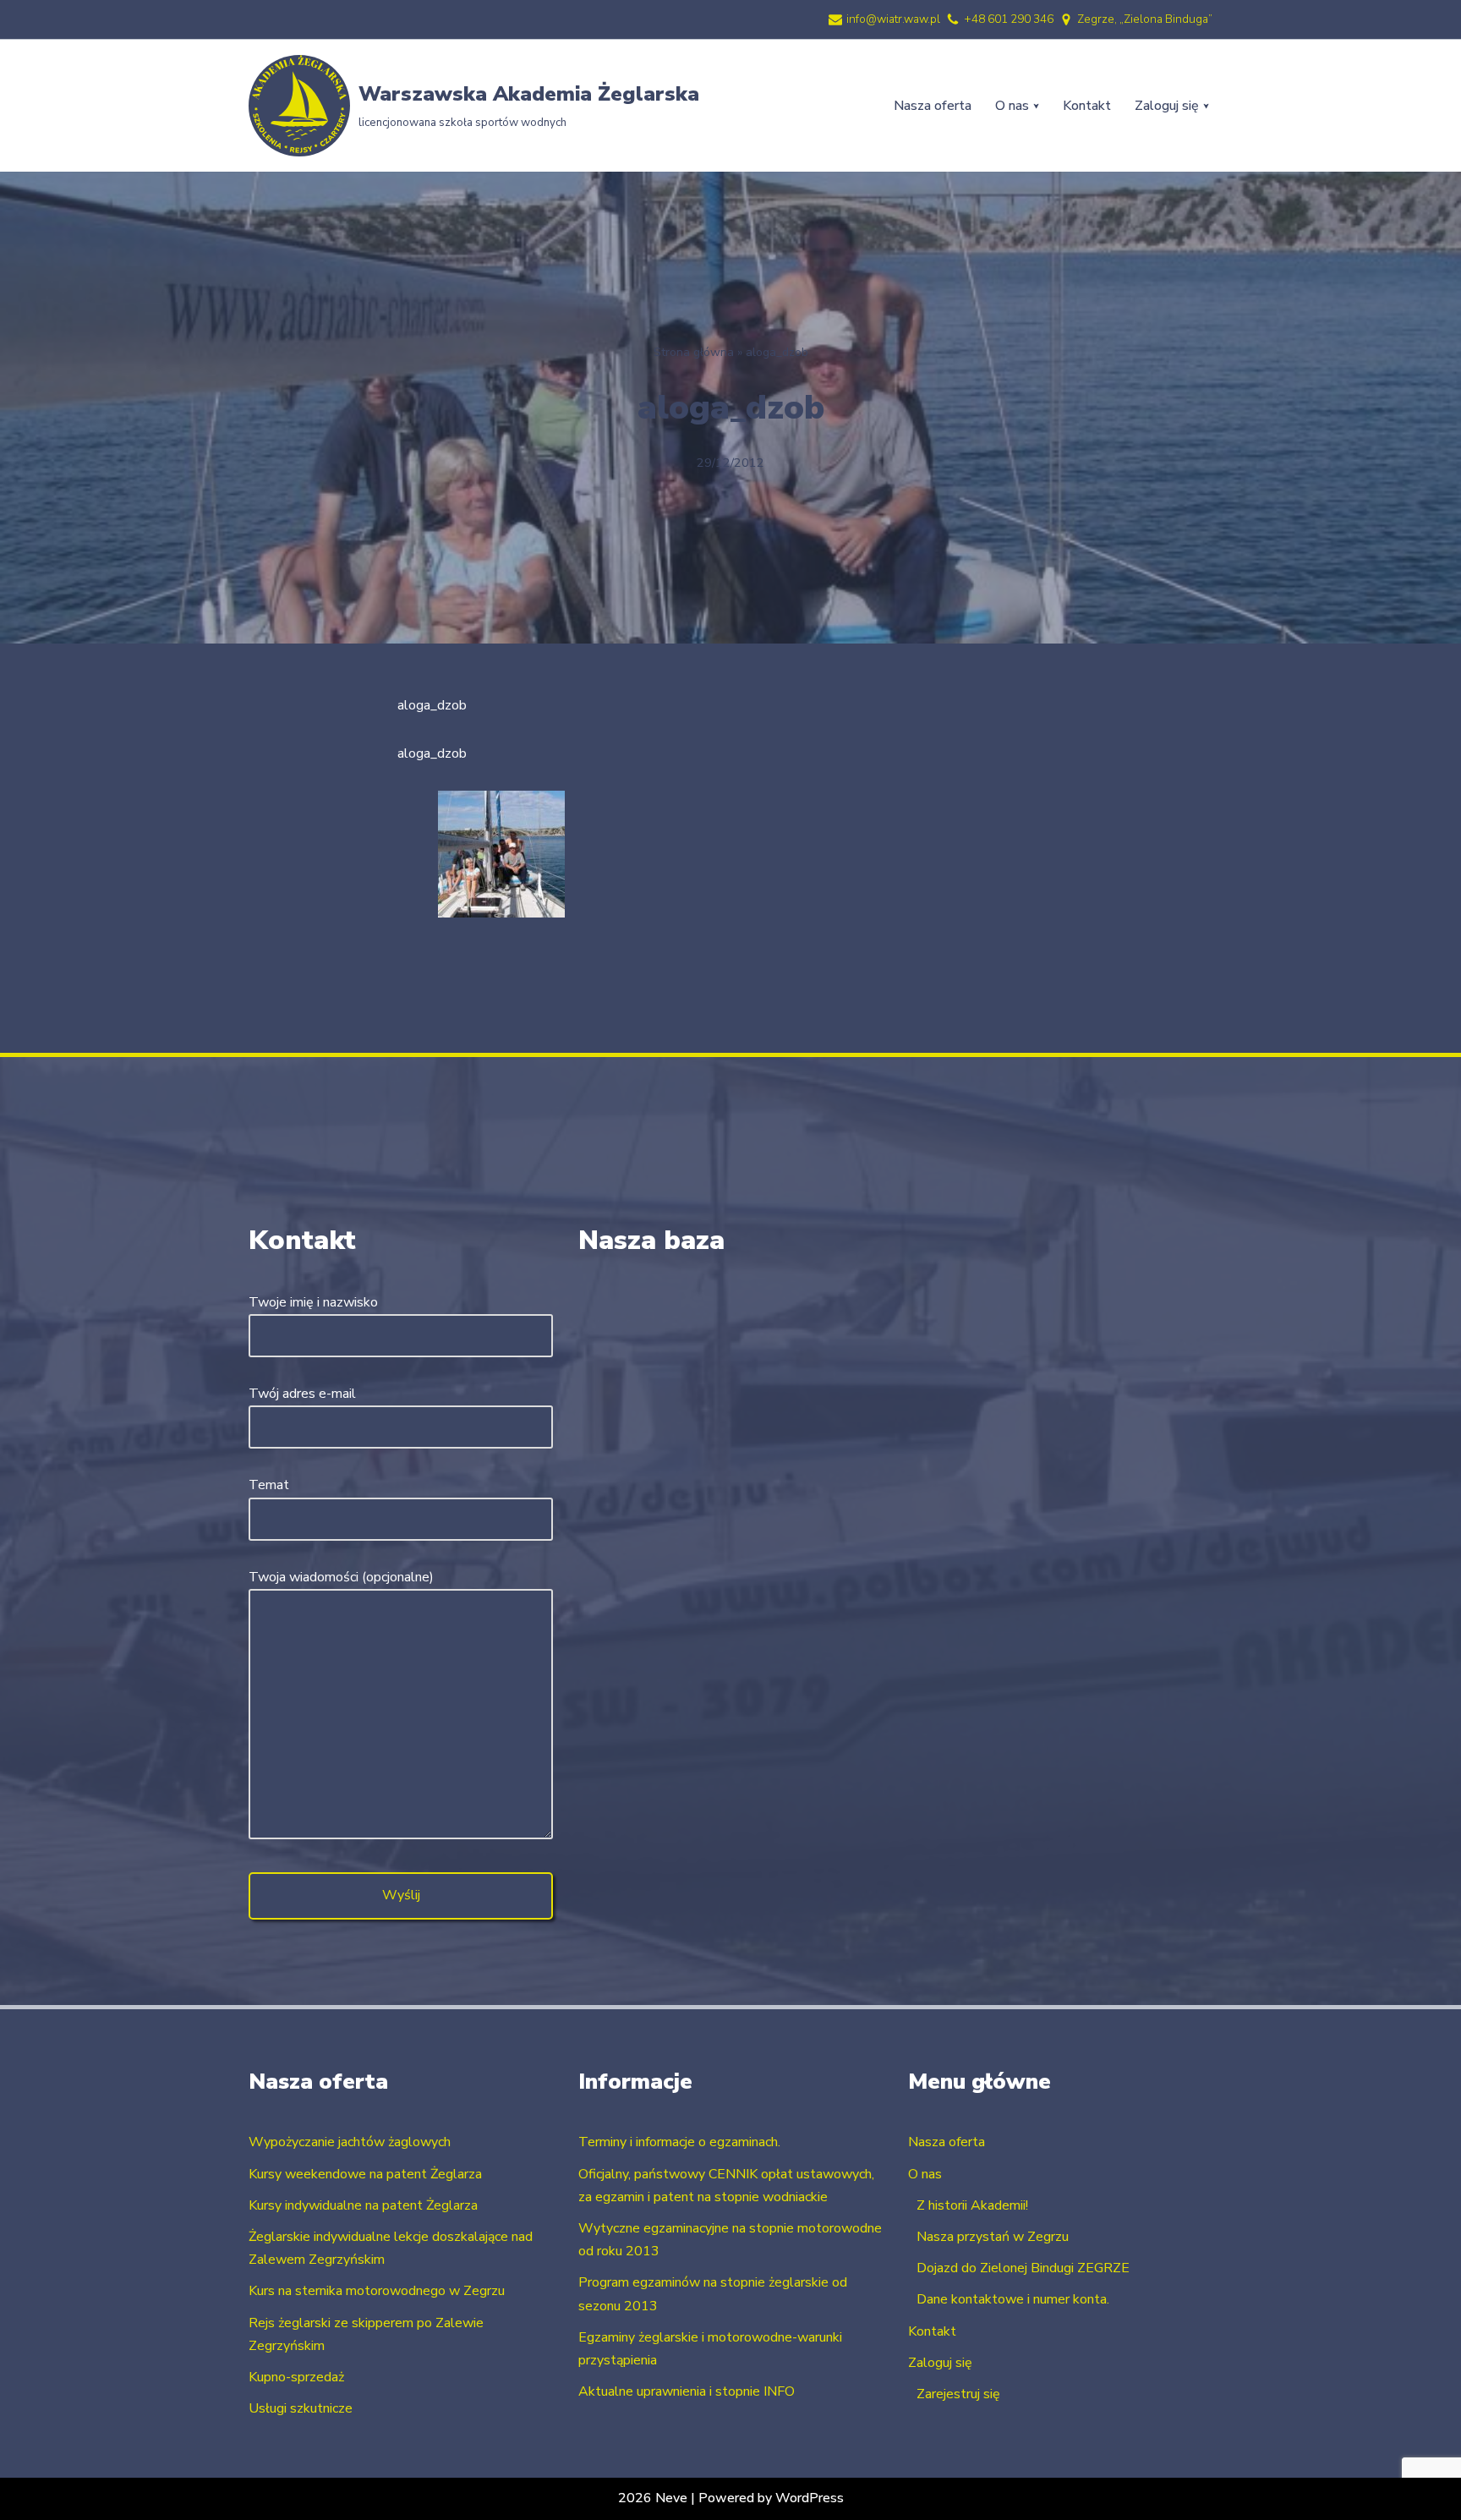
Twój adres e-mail (302, 1394)
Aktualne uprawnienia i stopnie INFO (687, 2391)
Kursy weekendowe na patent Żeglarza (365, 2174)
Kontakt (1087, 106)
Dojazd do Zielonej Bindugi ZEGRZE (1023, 2268)
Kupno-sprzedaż (296, 2377)
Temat (269, 1485)
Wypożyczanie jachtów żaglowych (350, 2142)
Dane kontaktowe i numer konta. (1013, 2299)
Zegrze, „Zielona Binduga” (1145, 19)
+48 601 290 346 (1009, 19)
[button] (1036, 106)
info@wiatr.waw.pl (893, 19)
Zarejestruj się (958, 2394)
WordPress (810, 2498)
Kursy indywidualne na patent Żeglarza (363, 2205)
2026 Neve (653, 2498)
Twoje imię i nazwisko (313, 1302)
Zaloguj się (940, 2363)
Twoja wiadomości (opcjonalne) (341, 1577)
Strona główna (694, 352)
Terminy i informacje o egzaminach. (679, 2142)
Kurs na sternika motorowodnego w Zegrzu (377, 2291)
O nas (925, 2174)
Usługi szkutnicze (301, 2408)
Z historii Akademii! (972, 2205)
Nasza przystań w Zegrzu (993, 2237)
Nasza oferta (933, 106)
